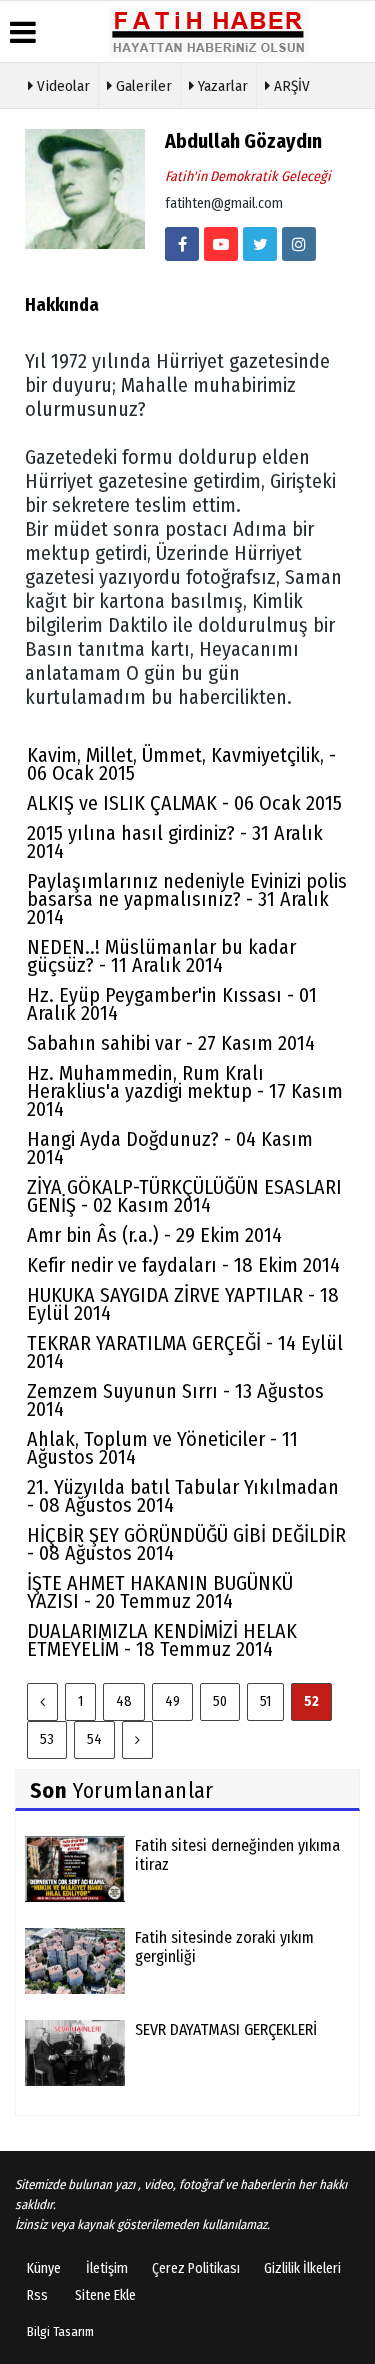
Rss (37, 2295)
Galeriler (142, 86)
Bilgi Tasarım (60, 2331)
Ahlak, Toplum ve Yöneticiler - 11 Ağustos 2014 (162, 1448)
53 (47, 1739)
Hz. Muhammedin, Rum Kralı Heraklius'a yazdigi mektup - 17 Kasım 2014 (185, 1091)
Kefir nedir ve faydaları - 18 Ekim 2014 (183, 1265)
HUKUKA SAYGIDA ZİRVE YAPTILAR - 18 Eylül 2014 (183, 1304)
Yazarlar (221, 86)
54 (94, 1739)
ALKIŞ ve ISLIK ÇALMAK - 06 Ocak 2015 (184, 803)
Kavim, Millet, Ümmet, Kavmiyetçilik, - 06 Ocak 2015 (181, 764)
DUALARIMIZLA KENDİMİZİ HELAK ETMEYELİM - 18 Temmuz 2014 (162, 1640)
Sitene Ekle (105, 2295)
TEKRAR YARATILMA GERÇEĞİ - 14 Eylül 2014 (185, 1352)
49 (172, 1701)
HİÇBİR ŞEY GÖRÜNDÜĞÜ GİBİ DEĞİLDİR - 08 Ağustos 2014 (186, 1544)
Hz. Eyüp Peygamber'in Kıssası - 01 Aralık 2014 (172, 1004)
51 (265, 1701)
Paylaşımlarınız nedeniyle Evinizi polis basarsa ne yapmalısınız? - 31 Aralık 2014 (187, 899)
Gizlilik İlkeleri (302, 2268)
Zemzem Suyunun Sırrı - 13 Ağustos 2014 (175, 1400)
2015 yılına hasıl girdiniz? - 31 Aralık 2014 (175, 842)
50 (220, 1701)
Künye (44, 2268)
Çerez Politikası (196, 2268)
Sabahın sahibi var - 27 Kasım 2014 (171, 1043)
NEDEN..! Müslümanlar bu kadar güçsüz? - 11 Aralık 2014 (161, 956)
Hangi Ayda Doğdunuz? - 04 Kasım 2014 (170, 1148)
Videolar (61, 86)
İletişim (107, 2268)
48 (124, 1701)
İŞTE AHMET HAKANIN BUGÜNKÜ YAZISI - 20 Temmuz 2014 (160, 1592)
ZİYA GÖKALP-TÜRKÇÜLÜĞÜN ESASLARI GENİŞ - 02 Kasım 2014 (184, 1196)
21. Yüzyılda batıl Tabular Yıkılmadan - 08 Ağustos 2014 (183, 1496)
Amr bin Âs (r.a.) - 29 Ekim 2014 (154, 1235)
